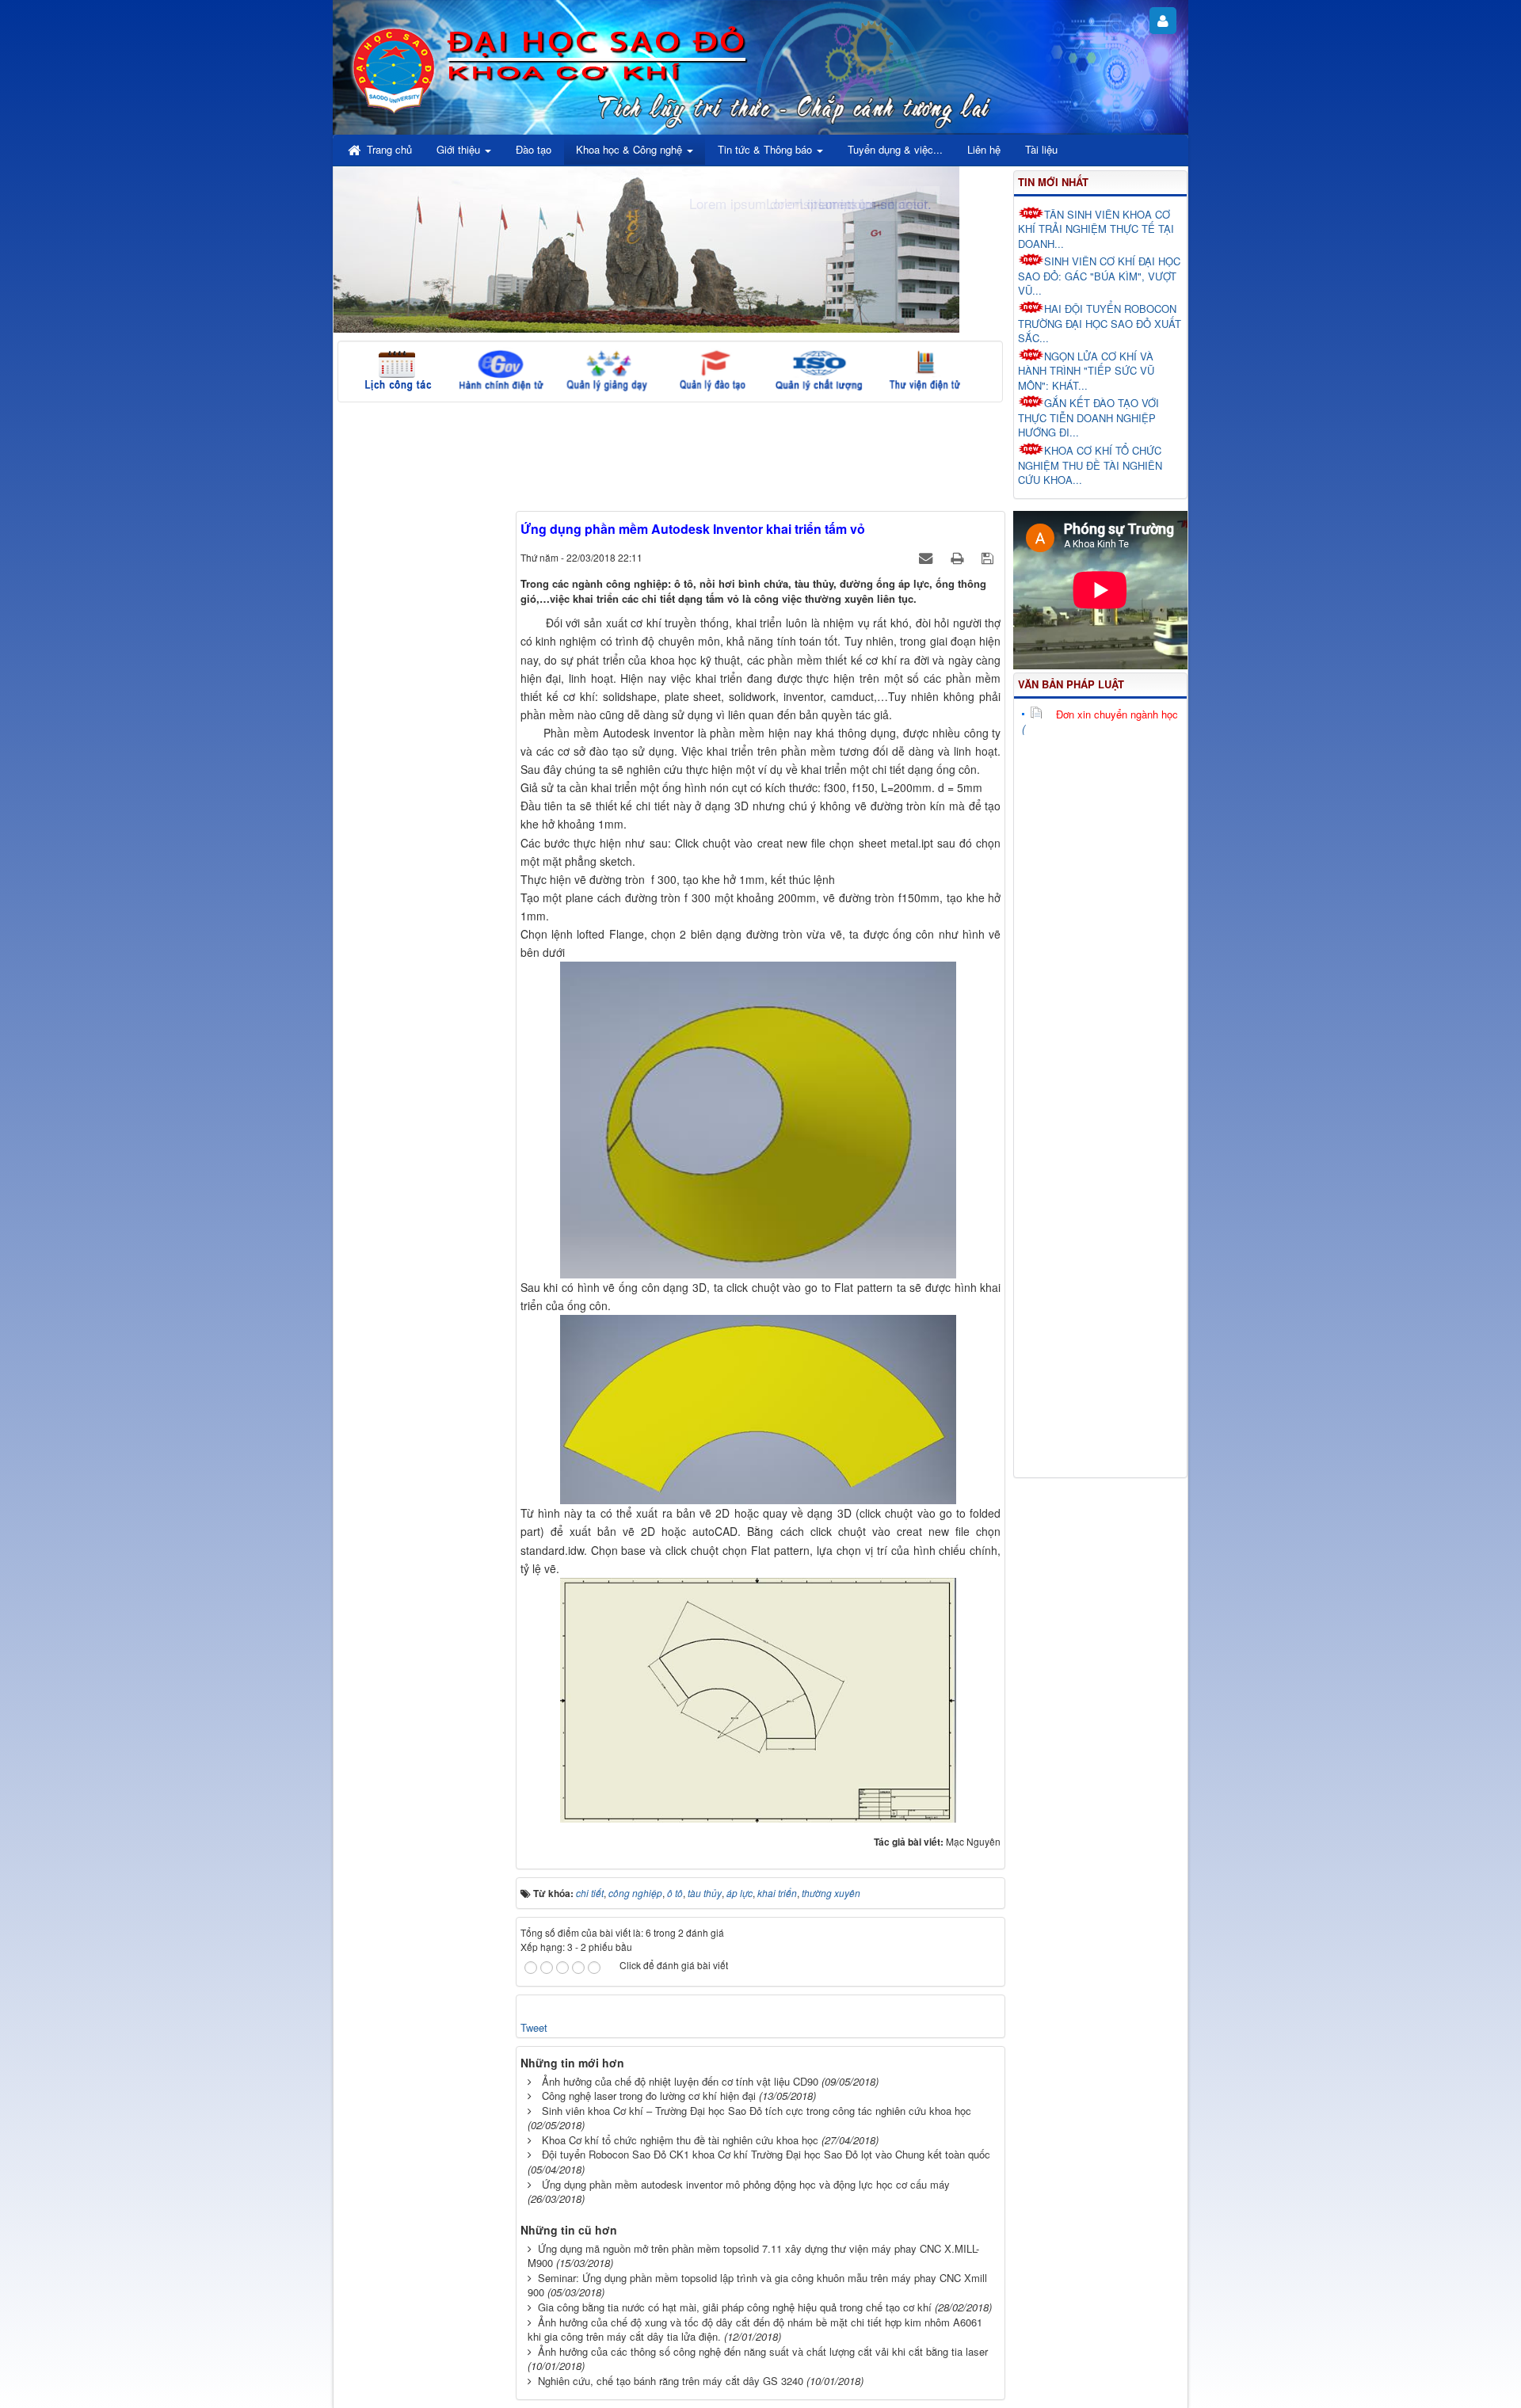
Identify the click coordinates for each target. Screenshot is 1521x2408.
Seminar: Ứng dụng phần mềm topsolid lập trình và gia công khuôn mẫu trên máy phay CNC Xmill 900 (757, 2285)
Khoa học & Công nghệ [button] (631, 149)
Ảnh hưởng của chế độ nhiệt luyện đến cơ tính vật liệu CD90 (680, 2081)
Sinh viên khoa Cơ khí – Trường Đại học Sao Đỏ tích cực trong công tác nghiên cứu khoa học (757, 2111)
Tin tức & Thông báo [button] (766, 149)
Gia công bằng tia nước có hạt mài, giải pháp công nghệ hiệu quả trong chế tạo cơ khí (735, 2307)
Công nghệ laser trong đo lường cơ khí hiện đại (649, 2096)
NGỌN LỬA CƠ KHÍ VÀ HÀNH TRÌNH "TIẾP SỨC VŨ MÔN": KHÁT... (1086, 371)
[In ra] (959, 557)
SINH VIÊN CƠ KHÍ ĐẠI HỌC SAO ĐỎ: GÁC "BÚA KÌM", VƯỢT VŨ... (1099, 276)
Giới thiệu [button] (460, 149)
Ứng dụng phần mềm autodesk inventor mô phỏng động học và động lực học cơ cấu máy (746, 2184)
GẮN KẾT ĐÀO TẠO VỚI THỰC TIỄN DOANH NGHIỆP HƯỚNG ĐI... (1088, 417)
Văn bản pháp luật (1071, 684)
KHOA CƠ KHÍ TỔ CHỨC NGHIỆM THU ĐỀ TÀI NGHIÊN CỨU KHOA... (1090, 465)
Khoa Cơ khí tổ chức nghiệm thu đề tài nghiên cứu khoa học (680, 2140)
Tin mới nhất (1053, 182)
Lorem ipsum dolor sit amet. (849, 203)
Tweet (534, 2027)
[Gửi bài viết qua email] (927, 557)
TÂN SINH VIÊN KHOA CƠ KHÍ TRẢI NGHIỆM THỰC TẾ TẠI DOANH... (1096, 229)
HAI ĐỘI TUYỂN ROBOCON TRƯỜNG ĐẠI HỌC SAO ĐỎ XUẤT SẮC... (1100, 323)
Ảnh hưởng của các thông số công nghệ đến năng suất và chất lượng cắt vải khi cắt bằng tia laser (763, 2351)
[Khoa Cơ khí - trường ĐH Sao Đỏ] (394, 68)
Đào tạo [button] (534, 149)
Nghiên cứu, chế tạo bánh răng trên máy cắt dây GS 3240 (671, 2381)
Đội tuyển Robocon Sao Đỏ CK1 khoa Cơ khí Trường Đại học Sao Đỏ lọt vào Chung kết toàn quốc (766, 2154)
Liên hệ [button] (984, 149)
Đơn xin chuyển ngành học (1117, 714)
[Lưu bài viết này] (989, 557)
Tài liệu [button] (1041, 149)
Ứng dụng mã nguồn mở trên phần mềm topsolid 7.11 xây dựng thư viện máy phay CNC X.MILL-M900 (753, 2256)
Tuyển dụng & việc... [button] (895, 149)
